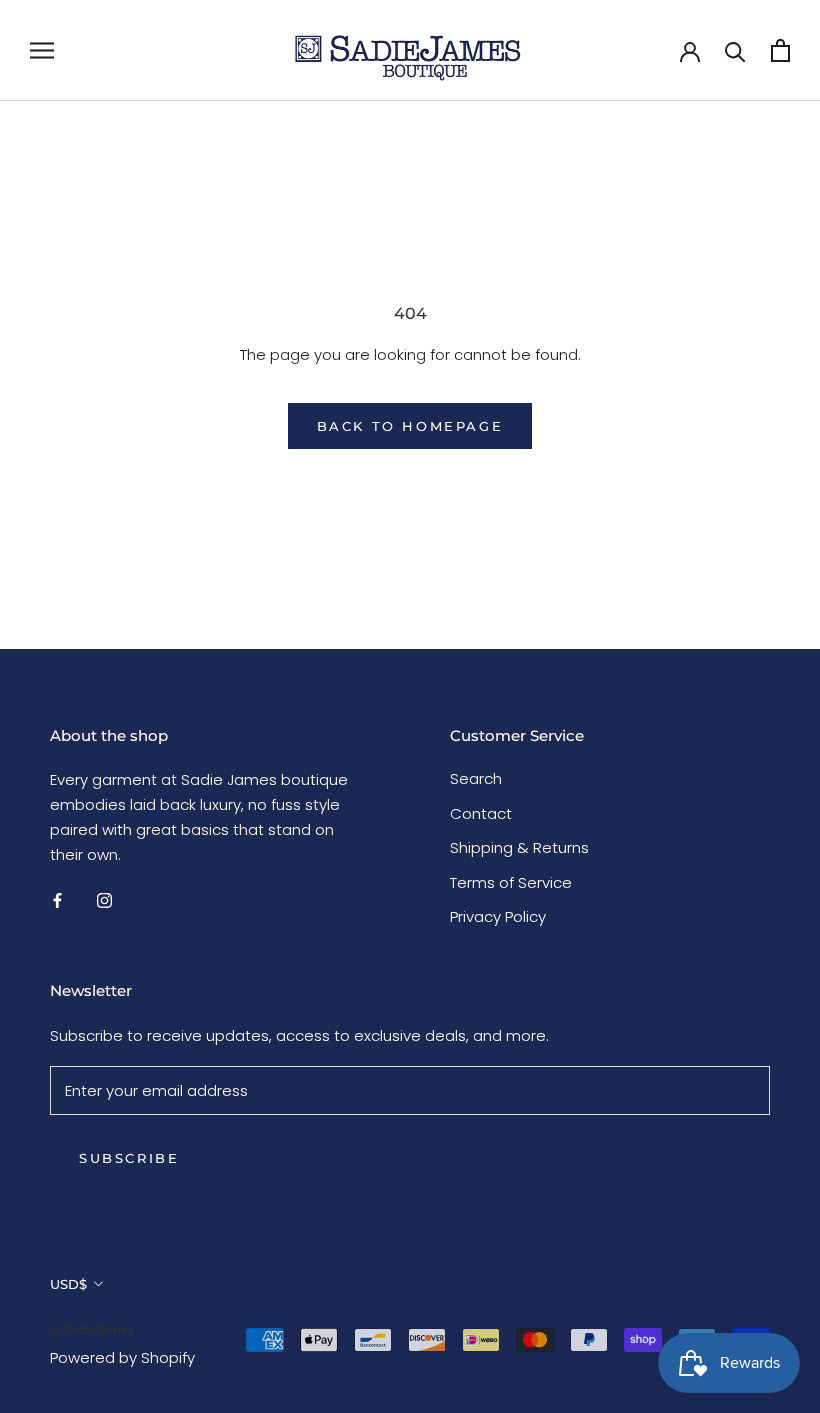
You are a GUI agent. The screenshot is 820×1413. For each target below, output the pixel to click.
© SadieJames (92, 1329)
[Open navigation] (42, 50)
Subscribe (129, 1158)
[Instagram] (104, 899)
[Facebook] (57, 899)
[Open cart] (780, 50)
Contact (481, 813)
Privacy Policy (498, 916)
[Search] (735, 50)
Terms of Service (511, 882)
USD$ (68, 1284)
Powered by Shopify (122, 1357)
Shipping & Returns (519, 847)
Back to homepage (410, 426)
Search (476, 778)
